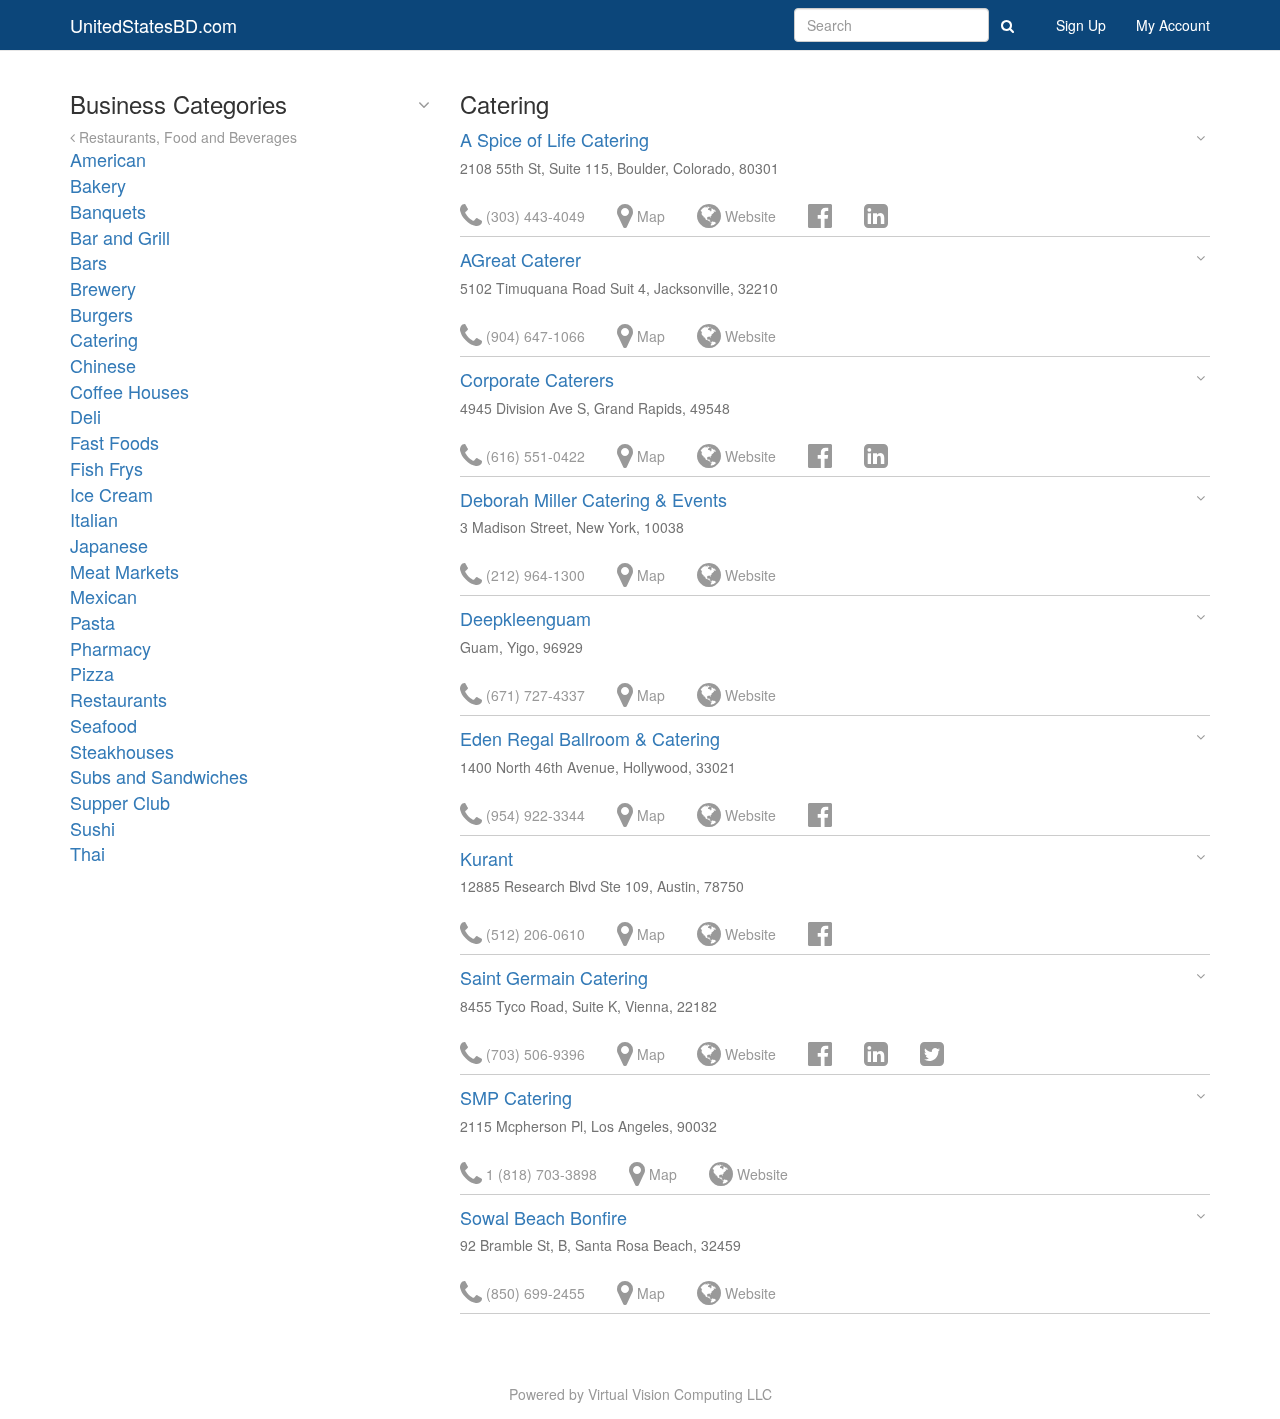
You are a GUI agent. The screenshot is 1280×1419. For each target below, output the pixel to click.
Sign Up (1081, 25)
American (108, 159)
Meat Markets (124, 571)
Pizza (92, 673)
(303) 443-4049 (533, 216)
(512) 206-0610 (533, 934)
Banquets (108, 211)
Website (748, 216)
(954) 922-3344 (533, 815)
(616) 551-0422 (533, 456)
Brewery (103, 288)
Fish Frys (106, 468)
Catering (104, 339)
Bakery (98, 185)
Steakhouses (122, 751)
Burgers (101, 314)
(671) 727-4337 (533, 695)
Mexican (103, 596)
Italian (94, 519)
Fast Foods (114, 442)
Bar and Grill (120, 237)
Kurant (486, 858)
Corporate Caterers (537, 379)
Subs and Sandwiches (159, 776)
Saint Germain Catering (554, 977)
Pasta (92, 622)
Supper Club (120, 802)
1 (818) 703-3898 (539, 1174)
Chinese (103, 365)
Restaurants (118, 699)
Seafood (103, 725)
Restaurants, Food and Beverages (186, 137)
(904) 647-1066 (533, 336)
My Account (1173, 25)
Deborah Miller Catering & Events (593, 499)
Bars (88, 262)
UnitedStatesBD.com (153, 25)
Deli (85, 416)
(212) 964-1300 (533, 575)
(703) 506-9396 (533, 1054)
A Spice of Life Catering (554, 139)
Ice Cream (111, 494)
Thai (87, 853)
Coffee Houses (129, 391)
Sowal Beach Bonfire (543, 1217)
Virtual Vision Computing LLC (680, 1394)
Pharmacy (110, 648)
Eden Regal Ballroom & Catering (590, 738)
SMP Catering (516, 1097)
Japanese (109, 545)
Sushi (92, 828)
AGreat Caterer (520, 259)
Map (649, 216)
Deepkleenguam (525, 618)
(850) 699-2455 (533, 1293)
